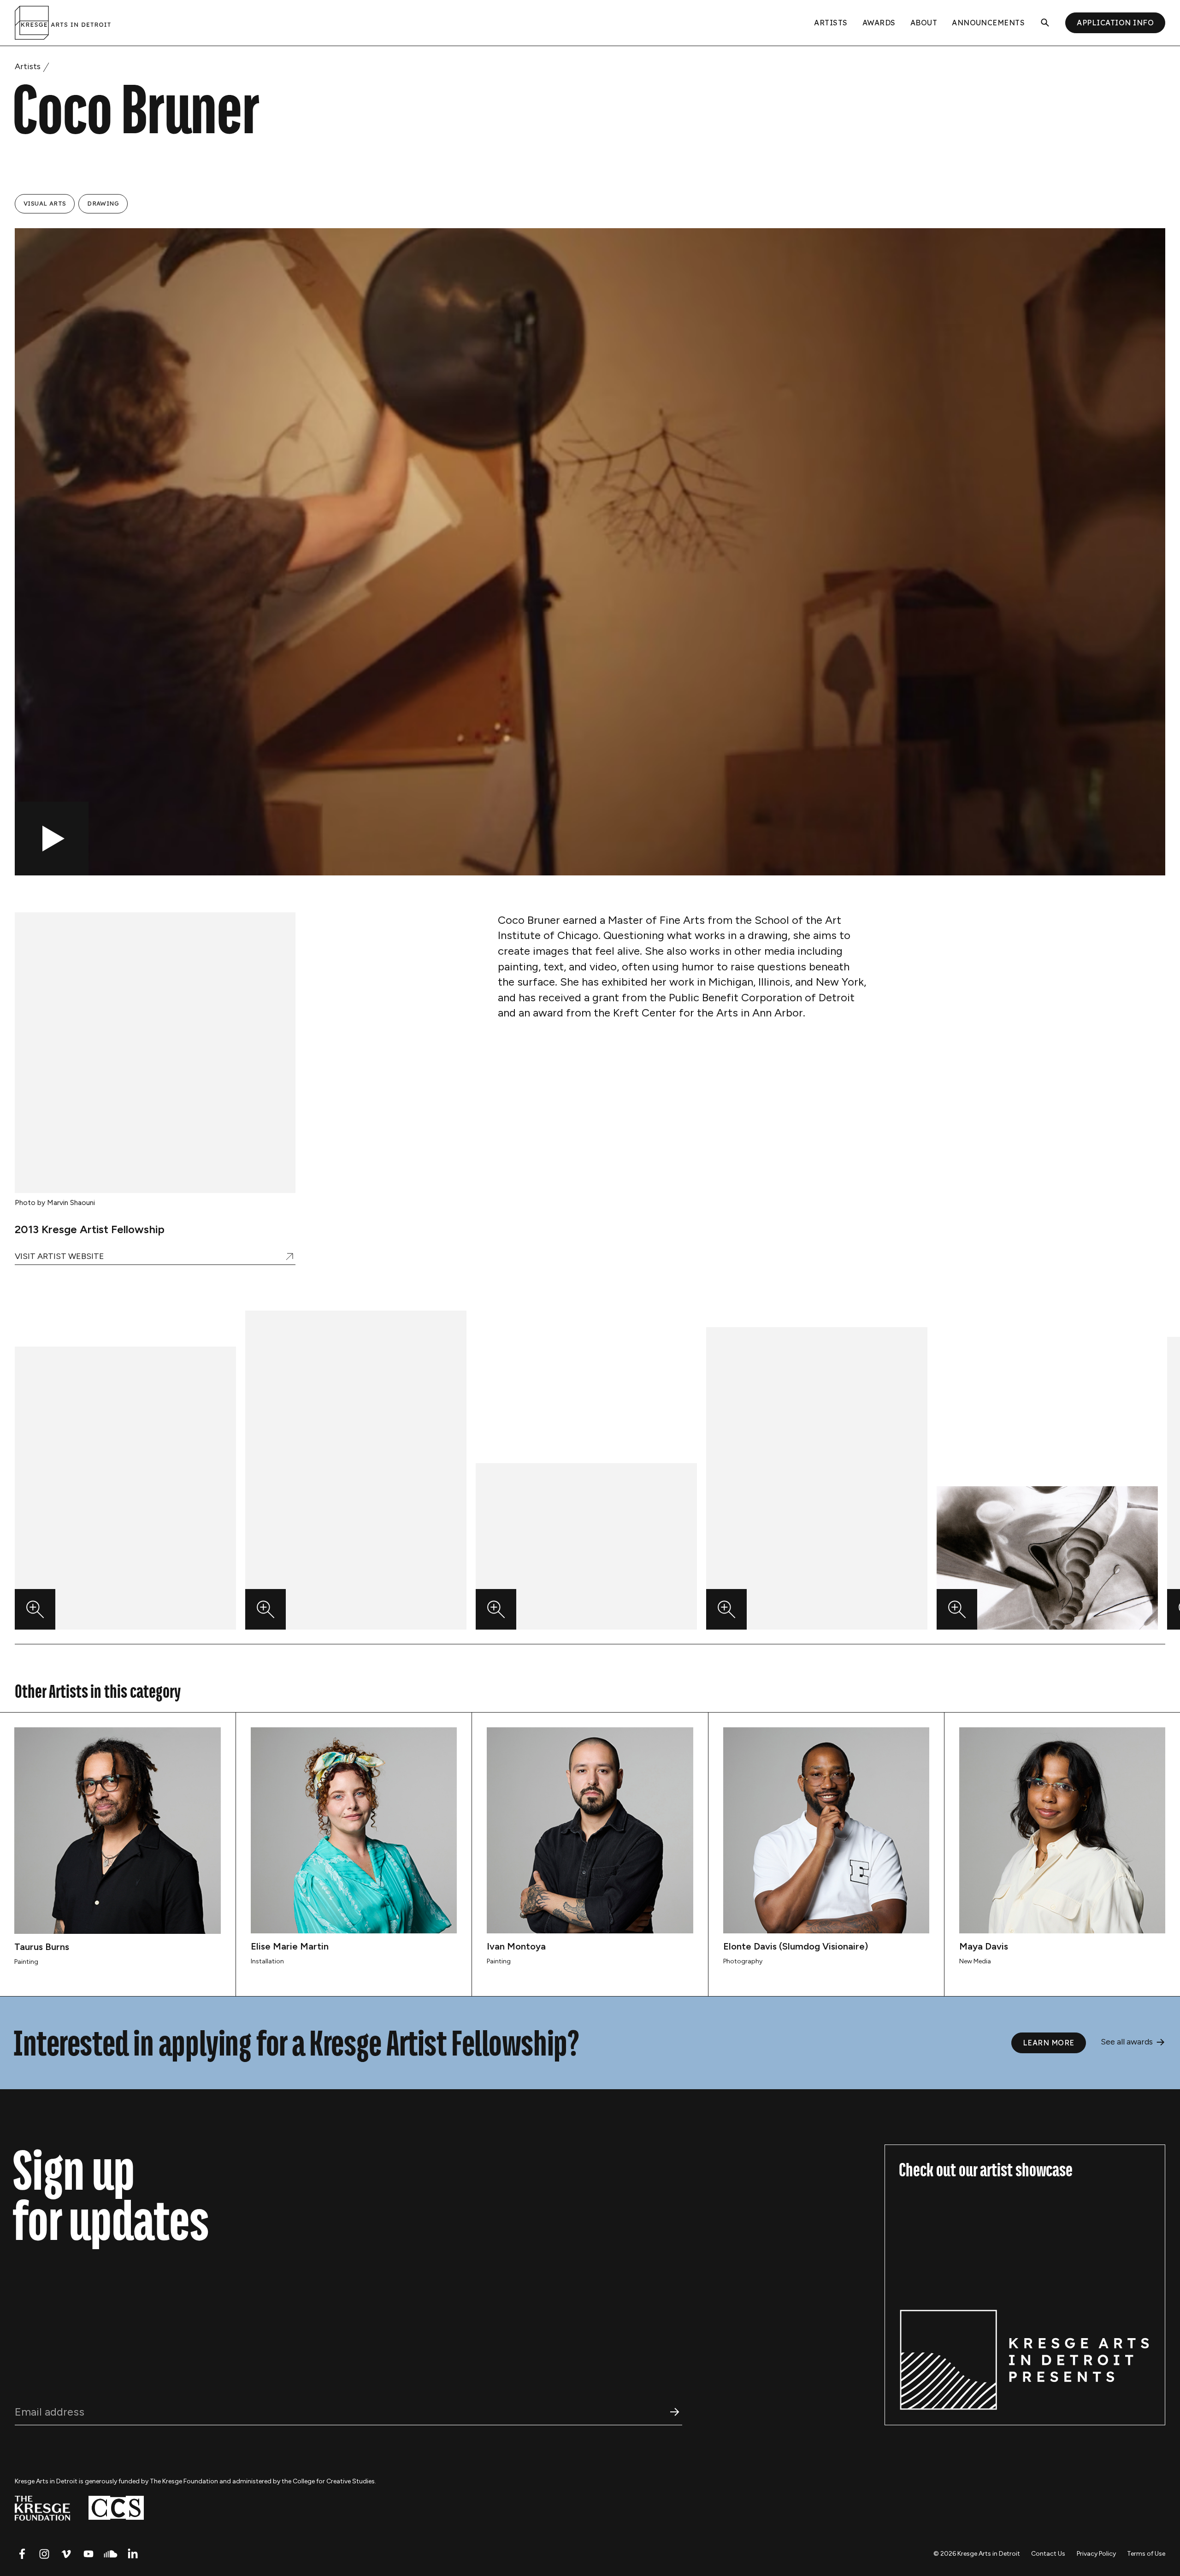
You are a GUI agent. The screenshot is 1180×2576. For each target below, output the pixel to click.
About (924, 23)
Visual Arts (45, 203)
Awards (879, 23)
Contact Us (1048, 2554)
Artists (831, 23)
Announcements (988, 23)
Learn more (1049, 2043)
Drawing (103, 203)
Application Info (1115, 23)
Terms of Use (1146, 2554)
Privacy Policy (1096, 2554)
